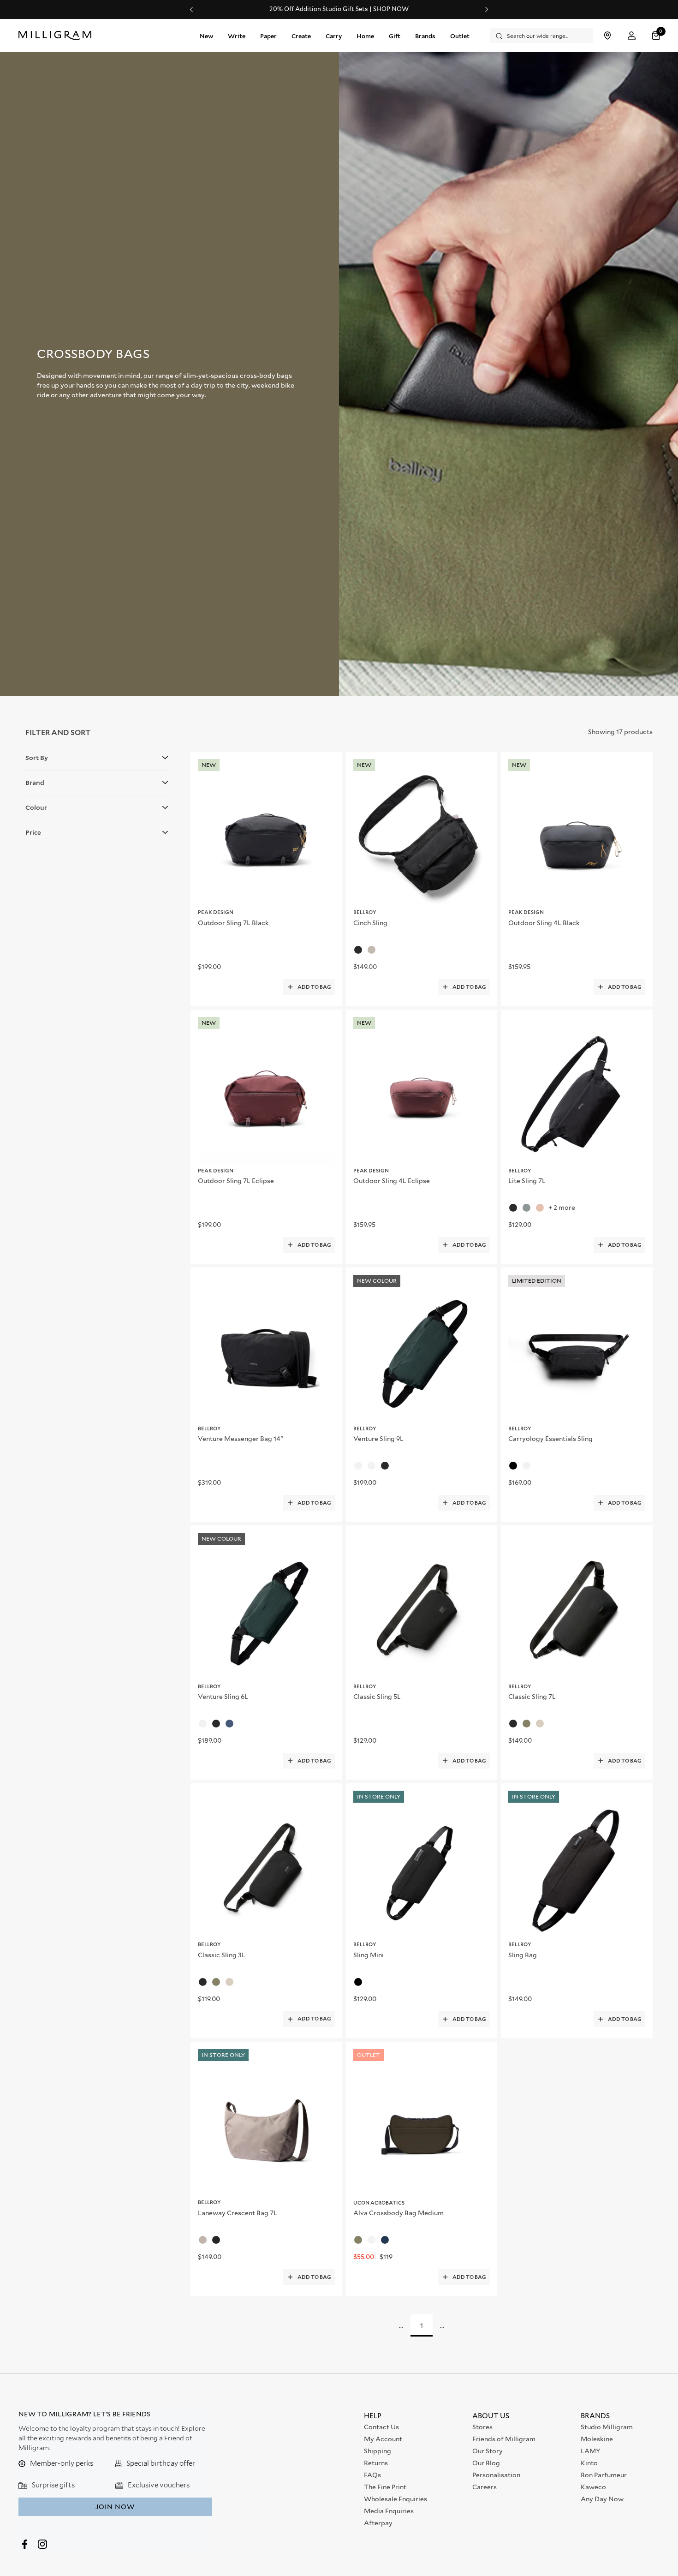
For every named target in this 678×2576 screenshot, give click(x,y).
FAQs (372, 2475)
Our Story (488, 2451)
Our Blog (486, 2463)
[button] (657, 36)
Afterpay (378, 2523)
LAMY (590, 2451)
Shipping (378, 2451)
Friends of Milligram (504, 2439)
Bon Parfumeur (604, 2475)
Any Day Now (602, 2499)
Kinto (589, 2463)
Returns (376, 2463)
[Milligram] (57, 36)
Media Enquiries (389, 2511)
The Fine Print (385, 2487)
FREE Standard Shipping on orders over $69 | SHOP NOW (339, 9)
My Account (383, 2439)
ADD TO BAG (314, 987)
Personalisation (496, 2475)
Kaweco (593, 2487)
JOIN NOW (115, 2507)
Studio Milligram (607, 2427)
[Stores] (607, 36)
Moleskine (597, 2439)
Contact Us (381, 2427)
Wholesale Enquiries (395, 2499)
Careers (485, 2487)
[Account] (632, 36)
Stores (482, 2427)
